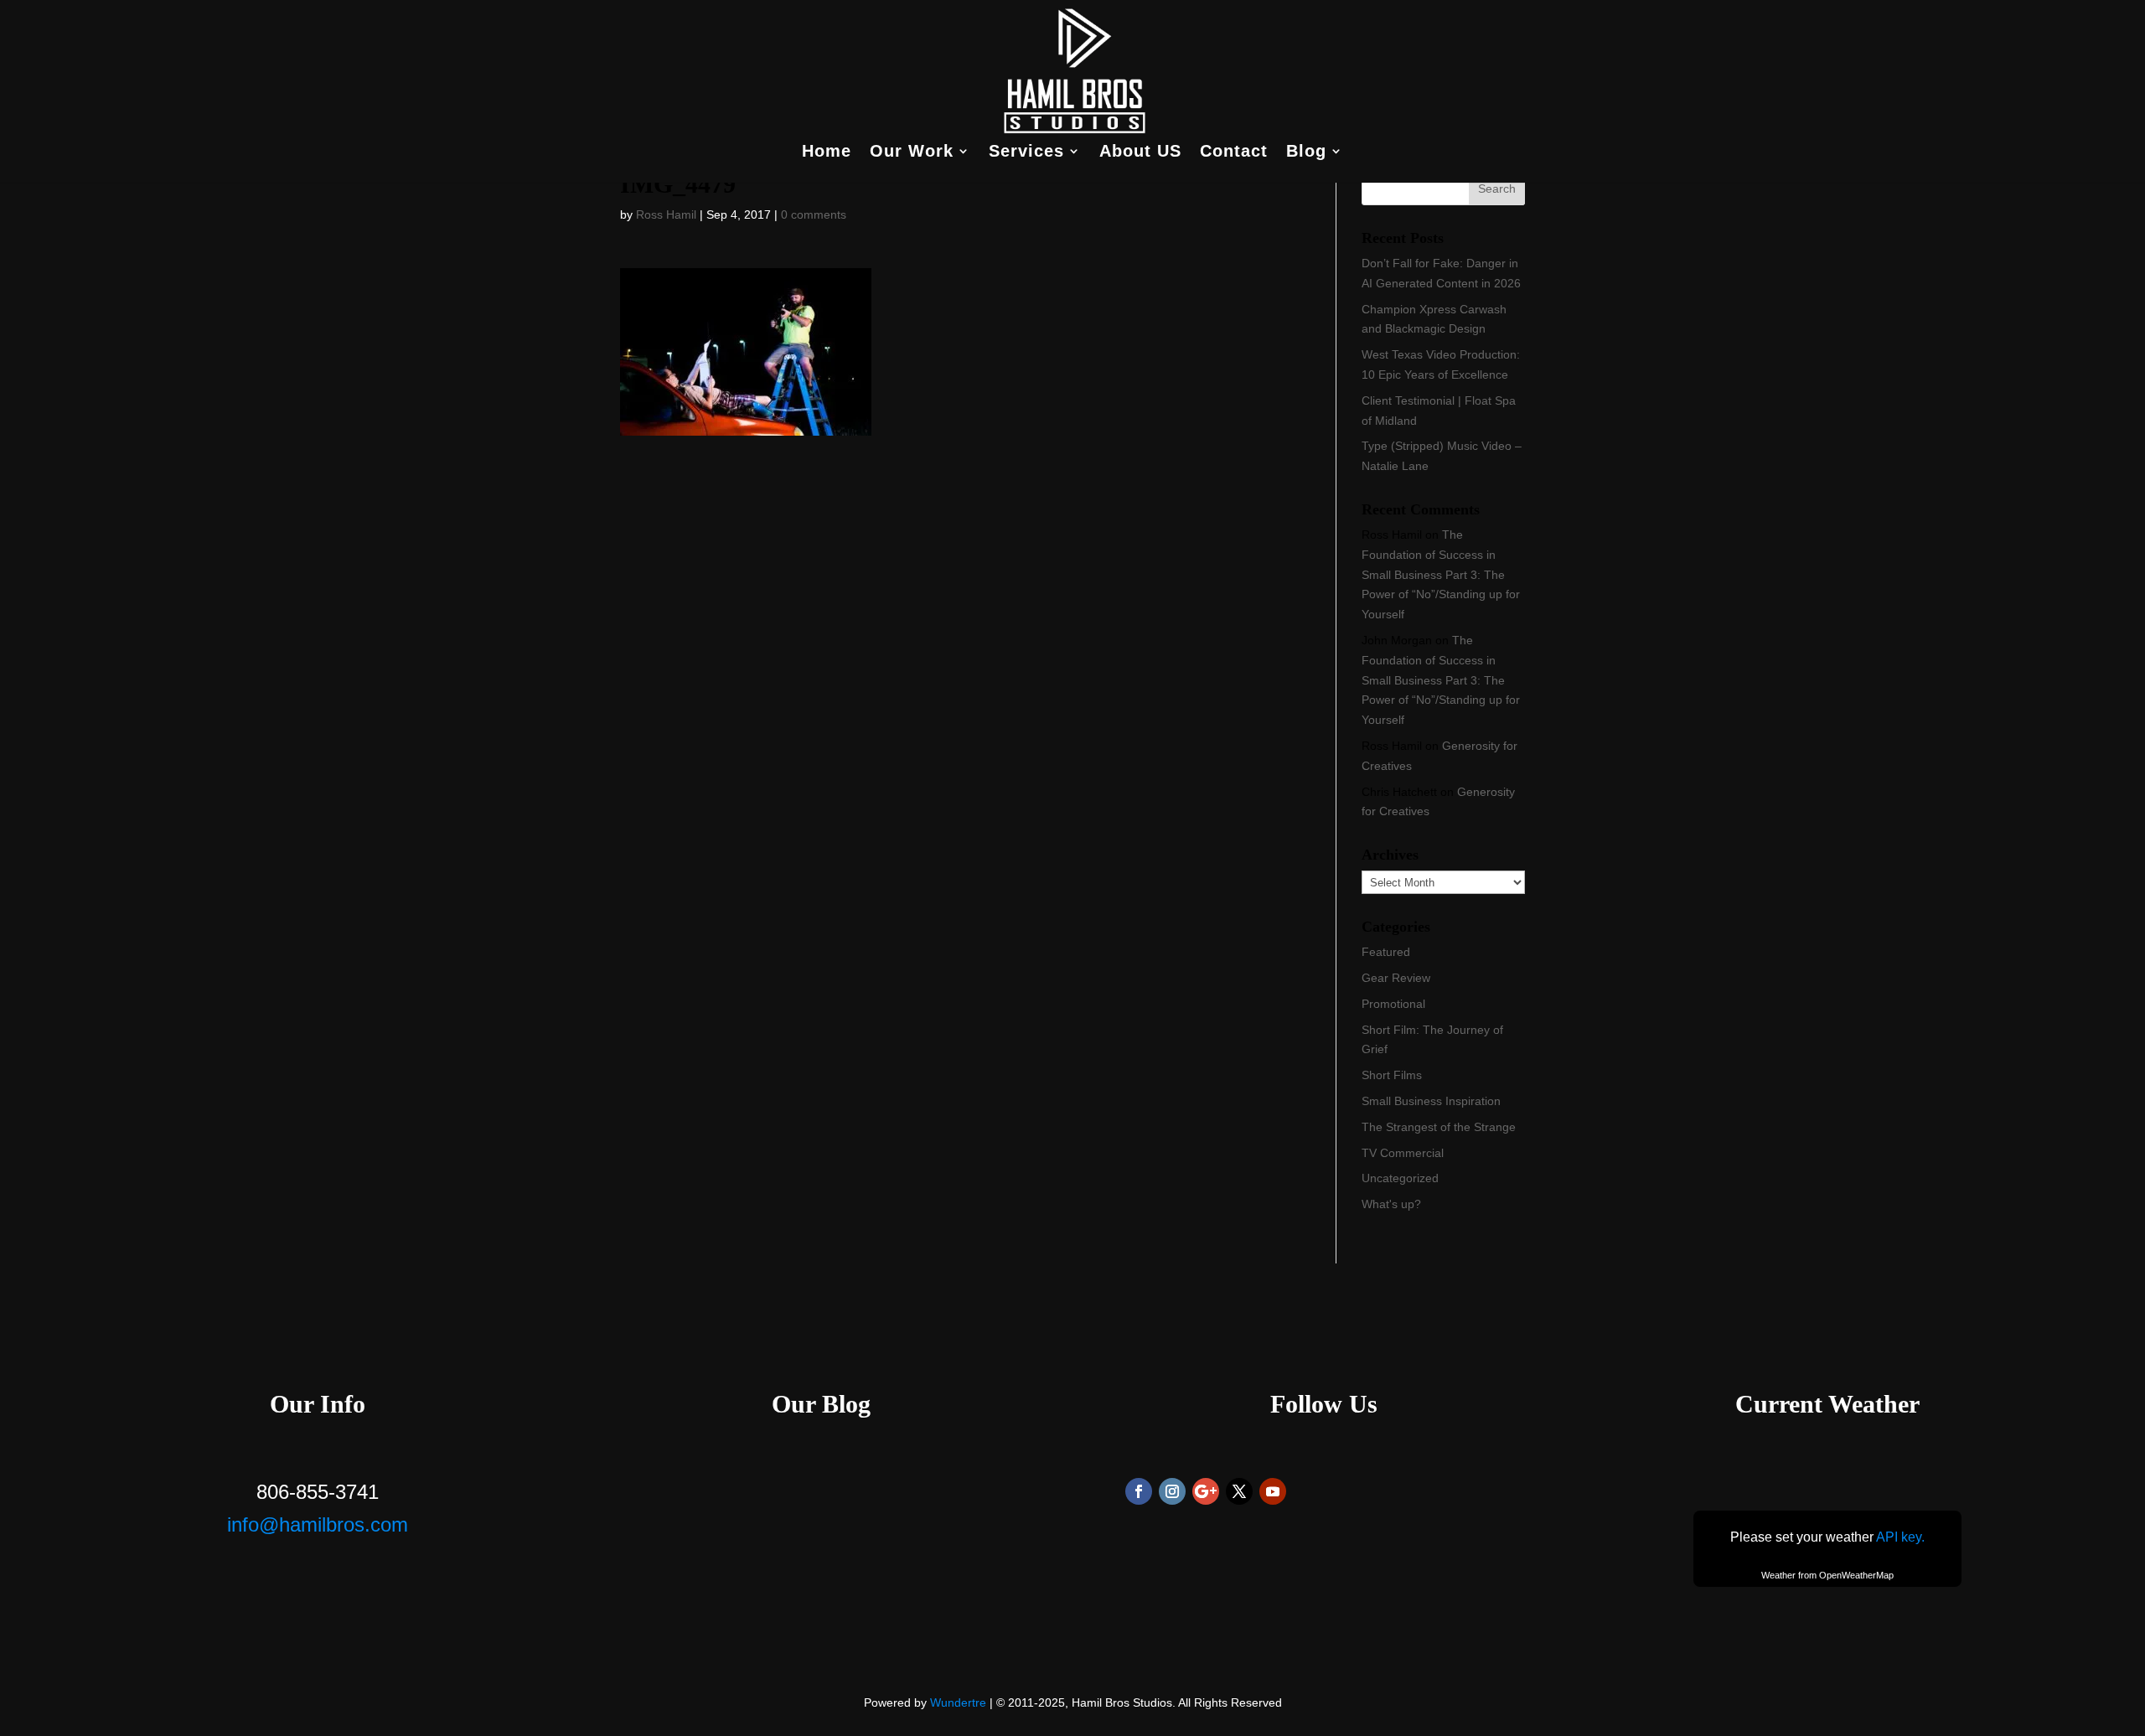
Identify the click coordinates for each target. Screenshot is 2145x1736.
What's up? (1391, 1204)
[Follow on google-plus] (1206, 1491)
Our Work (912, 152)
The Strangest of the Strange (1439, 1127)
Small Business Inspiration (1431, 1101)
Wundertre (958, 1702)
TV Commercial (1403, 1153)
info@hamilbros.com (318, 1524)
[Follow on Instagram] (1172, 1491)
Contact (1234, 152)
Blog (1306, 152)
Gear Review (1396, 978)
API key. (1900, 1537)
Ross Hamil (666, 214)
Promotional (1393, 1004)
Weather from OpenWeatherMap (1827, 1575)
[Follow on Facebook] (1139, 1491)
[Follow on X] (1239, 1491)
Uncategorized (1400, 1178)
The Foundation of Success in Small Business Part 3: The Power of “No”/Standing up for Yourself (1441, 574)
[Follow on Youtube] (1273, 1491)
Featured (1386, 952)
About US (1140, 152)
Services (1026, 152)
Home (827, 152)
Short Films (1392, 1075)
